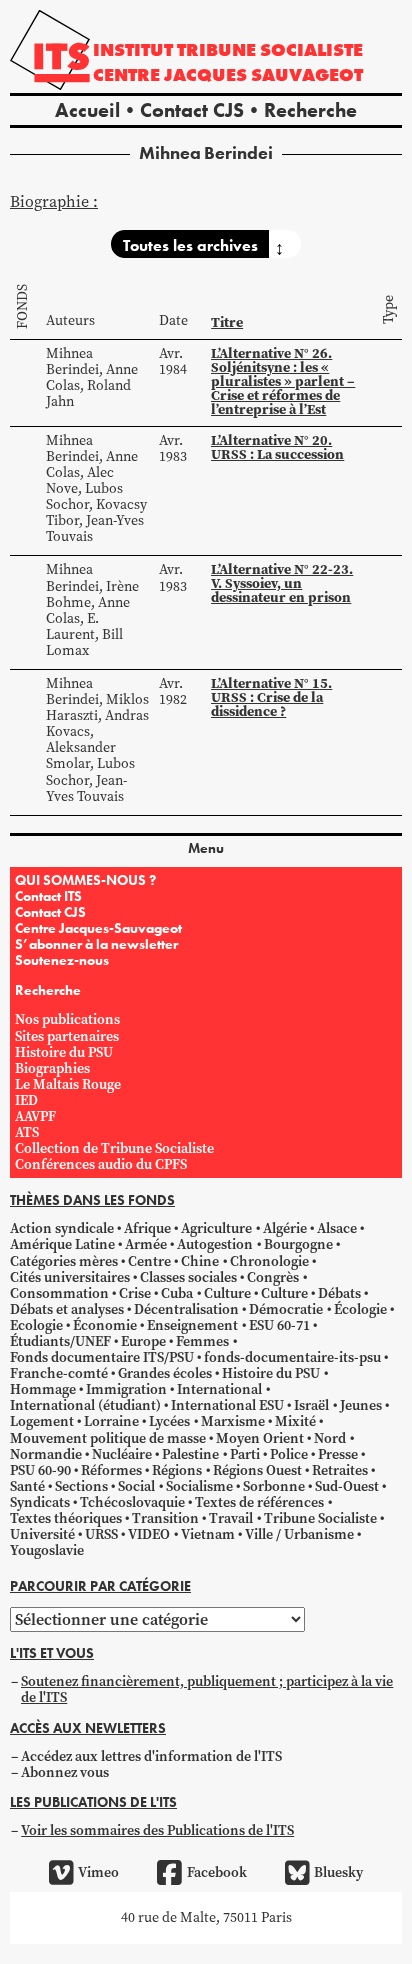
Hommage (43, 1389)
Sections (81, 1486)
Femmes (202, 1341)
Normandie (46, 1454)
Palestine (190, 1454)
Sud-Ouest (347, 1486)
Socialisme (199, 1486)
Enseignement (192, 1325)
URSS (101, 1534)
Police (289, 1454)
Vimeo (98, 1872)
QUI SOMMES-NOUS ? (85, 880)
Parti (245, 1454)
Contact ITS (48, 896)
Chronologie (269, 1261)
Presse (338, 1454)
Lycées (169, 1421)
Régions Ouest (257, 1470)
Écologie (360, 1309)
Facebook (216, 1872)
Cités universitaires (70, 1277)
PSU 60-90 (40, 1470)
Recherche (310, 110)
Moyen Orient (260, 1438)
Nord (330, 1438)
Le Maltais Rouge (68, 1084)
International (219, 1389)
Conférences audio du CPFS (101, 1164)
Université (42, 1534)
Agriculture (216, 1228)
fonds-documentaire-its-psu (292, 1357)
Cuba (177, 1293)
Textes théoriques (66, 1518)
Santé (27, 1486)
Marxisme (233, 1421)
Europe (143, 1341)
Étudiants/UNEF (60, 1341)
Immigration (126, 1389)
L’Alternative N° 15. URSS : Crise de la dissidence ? (271, 697)
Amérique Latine (62, 1244)
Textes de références (259, 1502)
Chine (200, 1261)
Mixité (295, 1421)
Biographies (52, 1068)
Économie (105, 1325)
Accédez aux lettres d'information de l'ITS (151, 1756)
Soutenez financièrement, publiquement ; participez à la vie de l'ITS (207, 1689)
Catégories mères (64, 1261)
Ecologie (36, 1325)
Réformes (111, 1470)
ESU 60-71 (279, 1325)
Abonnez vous (65, 1772)
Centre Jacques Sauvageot (228, 74)
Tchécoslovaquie (132, 1502)
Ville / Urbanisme (299, 1534)
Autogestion (215, 1244)
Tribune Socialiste (320, 1518)
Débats (339, 1293)
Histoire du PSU (64, 1052)
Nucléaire (122, 1454)
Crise (135, 1293)
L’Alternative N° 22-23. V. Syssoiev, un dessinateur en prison (282, 583)
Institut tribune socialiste (228, 49)
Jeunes (361, 1405)
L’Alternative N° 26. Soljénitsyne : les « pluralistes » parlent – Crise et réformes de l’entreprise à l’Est (283, 381)
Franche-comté (59, 1373)
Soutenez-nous (62, 960)
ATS (27, 1132)
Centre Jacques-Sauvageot (98, 928)
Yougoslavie (47, 1550)
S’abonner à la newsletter (96, 944)
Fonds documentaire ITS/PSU (102, 1357)
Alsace (337, 1228)
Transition (165, 1518)
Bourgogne (298, 1244)
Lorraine (111, 1421)
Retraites (340, 1470)
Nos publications (67, 1019)
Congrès (273, 1277)
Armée (146, 1244)
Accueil (87, 110)
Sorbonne (274, 1486)
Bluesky (338, 1872)
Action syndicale (62, 1228)
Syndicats (40, 1502)
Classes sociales (188, 1277)
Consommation (59, 1293)
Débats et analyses (67, 1309)
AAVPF (35, 1116)
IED (26, 1100)
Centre (149, 1261)
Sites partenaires (67, 1036)
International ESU (227, 1405)
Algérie (285, 1228)
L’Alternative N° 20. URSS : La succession (277, 447)
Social (136, 1486)
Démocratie (286, 1309)
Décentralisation (186, 1309)
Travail (231, 1518)
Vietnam (208, 1534)
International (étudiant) (85, 1405)
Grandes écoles (165, 1373)
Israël (311, 1405)
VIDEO (149, 1534)
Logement (42, 1421)
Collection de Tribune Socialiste (114, 1148)
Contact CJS (192, 110)
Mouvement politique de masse (108, 1438)
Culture (227, 1293)
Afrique (147, 1228)
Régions (177, 1470)
